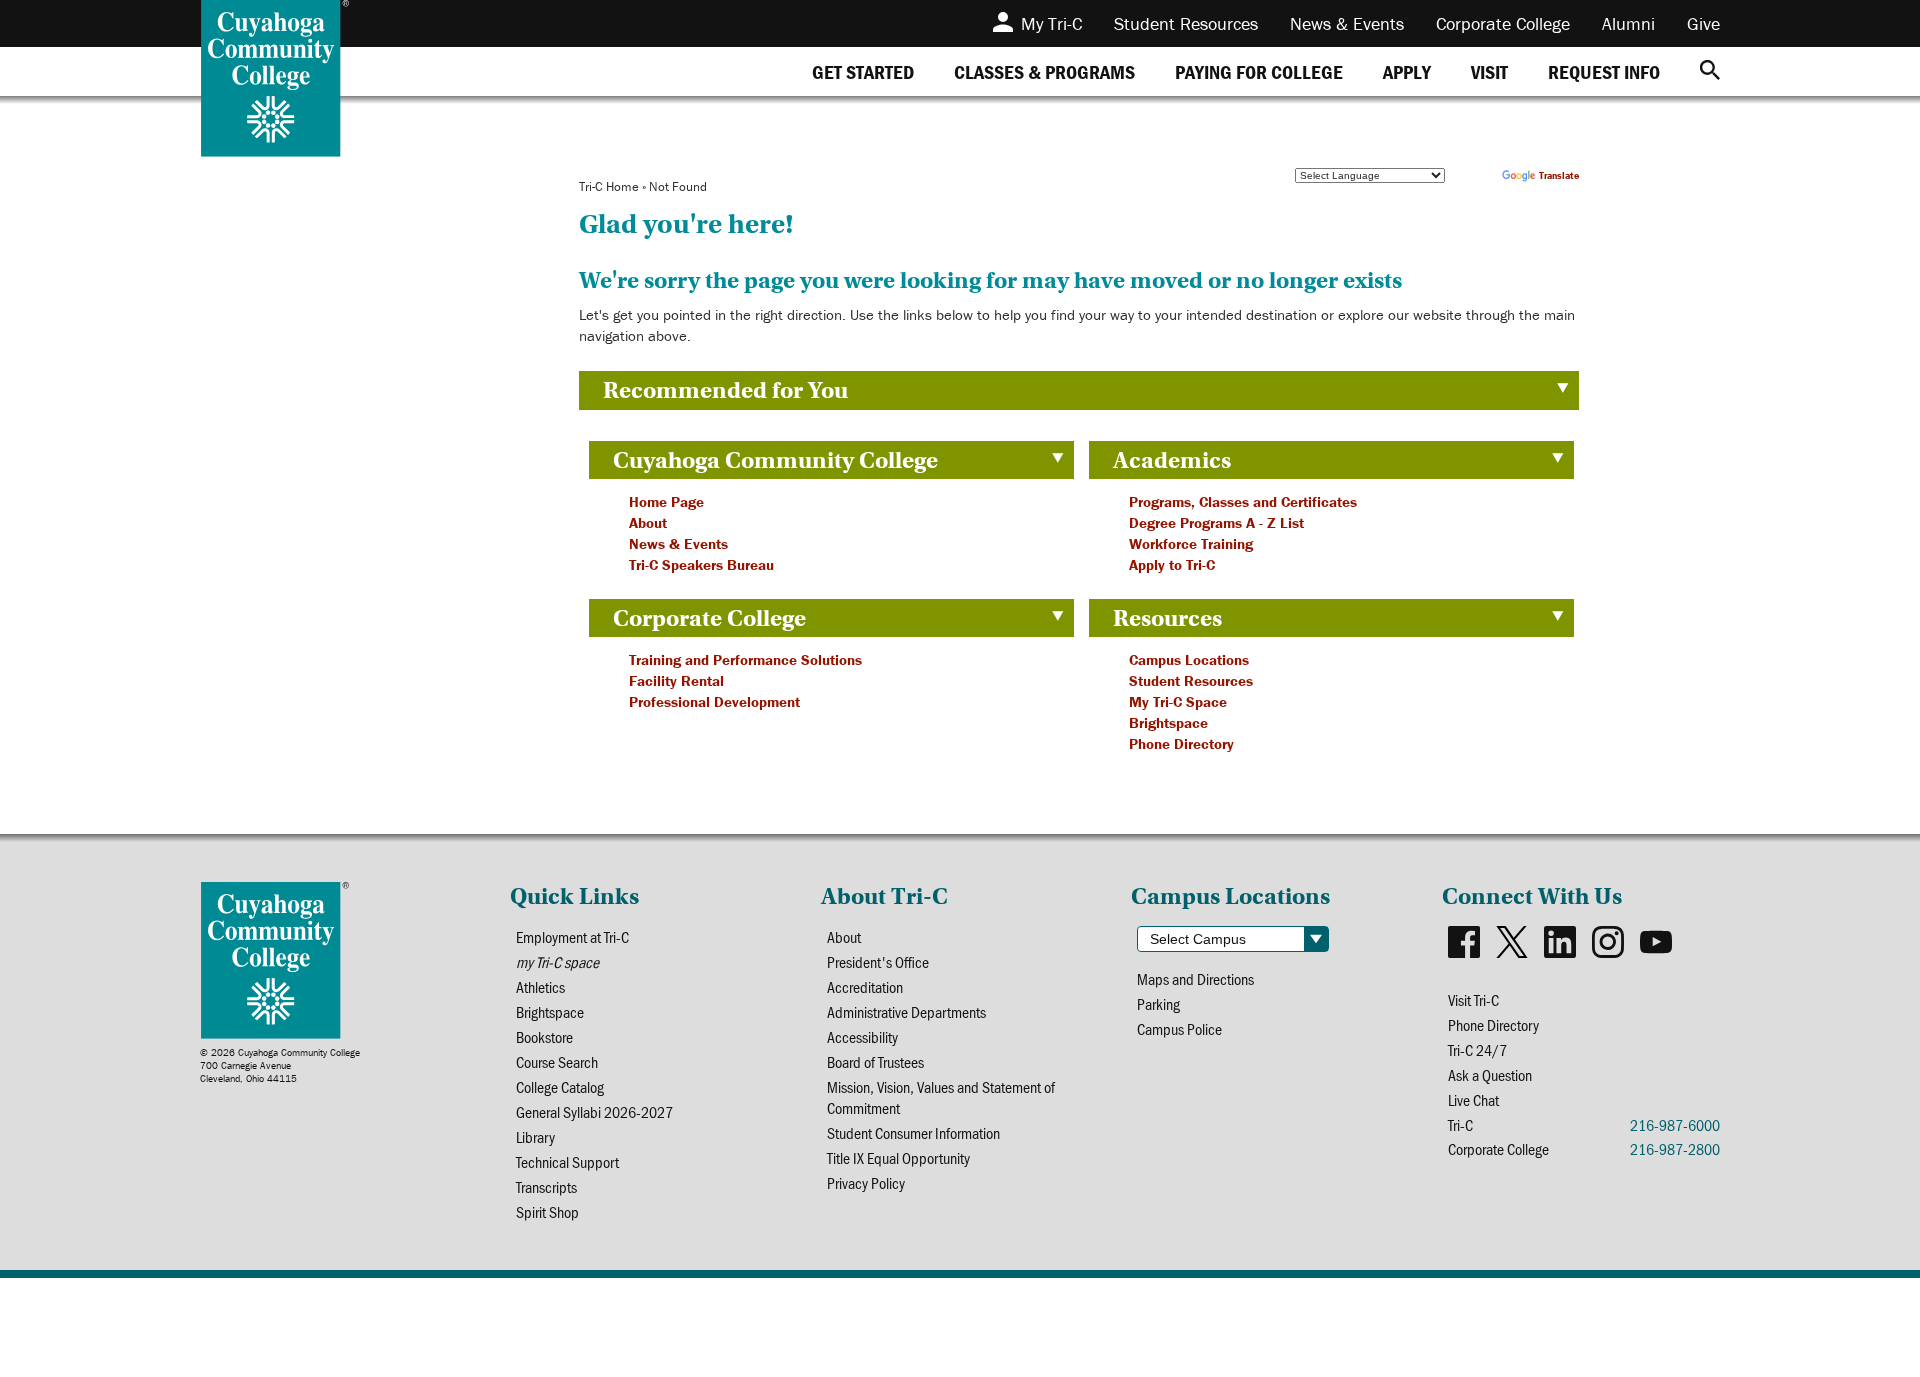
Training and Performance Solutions (745, 659)
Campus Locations (1189, 659)
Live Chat (1473, 1099)
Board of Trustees (875, 1061)
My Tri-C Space (1178, 701)
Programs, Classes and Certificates (1243, 501)
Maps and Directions (1195, 978)
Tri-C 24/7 (1477, 1049)
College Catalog (560, 1086)
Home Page (666, 501)
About (648, 522)
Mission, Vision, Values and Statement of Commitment (941, 1097)
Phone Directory (1181, 743)
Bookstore (544, 1036)
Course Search (557, 1061)
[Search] (1710, 71)
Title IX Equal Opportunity (898, 1157)
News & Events (678, 543)
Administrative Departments (906, 1011)
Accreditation (865, 986)
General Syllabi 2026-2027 (594, 1111)
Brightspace (1168, 722)
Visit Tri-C (1473, 999)
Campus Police (1179, 1028)
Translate (1559, 175)
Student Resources (1191, 680)
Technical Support (567, 1161)
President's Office (878, 961)
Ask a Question (1490, 1074)
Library (535, 1136)
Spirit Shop (547, 1211)
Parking (1158, 1003)
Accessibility (862, 1036)
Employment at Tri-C (572, 936)
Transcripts (546, 1186)
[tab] (863, 71)
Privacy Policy (866, 1182)
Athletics (540, 986)
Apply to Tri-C (1172, 564)
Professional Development (714, 701)
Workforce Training (1191, 543)
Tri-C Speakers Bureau (701, 564)
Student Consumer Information (913, 1132)
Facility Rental (676, 680)
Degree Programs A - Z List (1216, 522)
